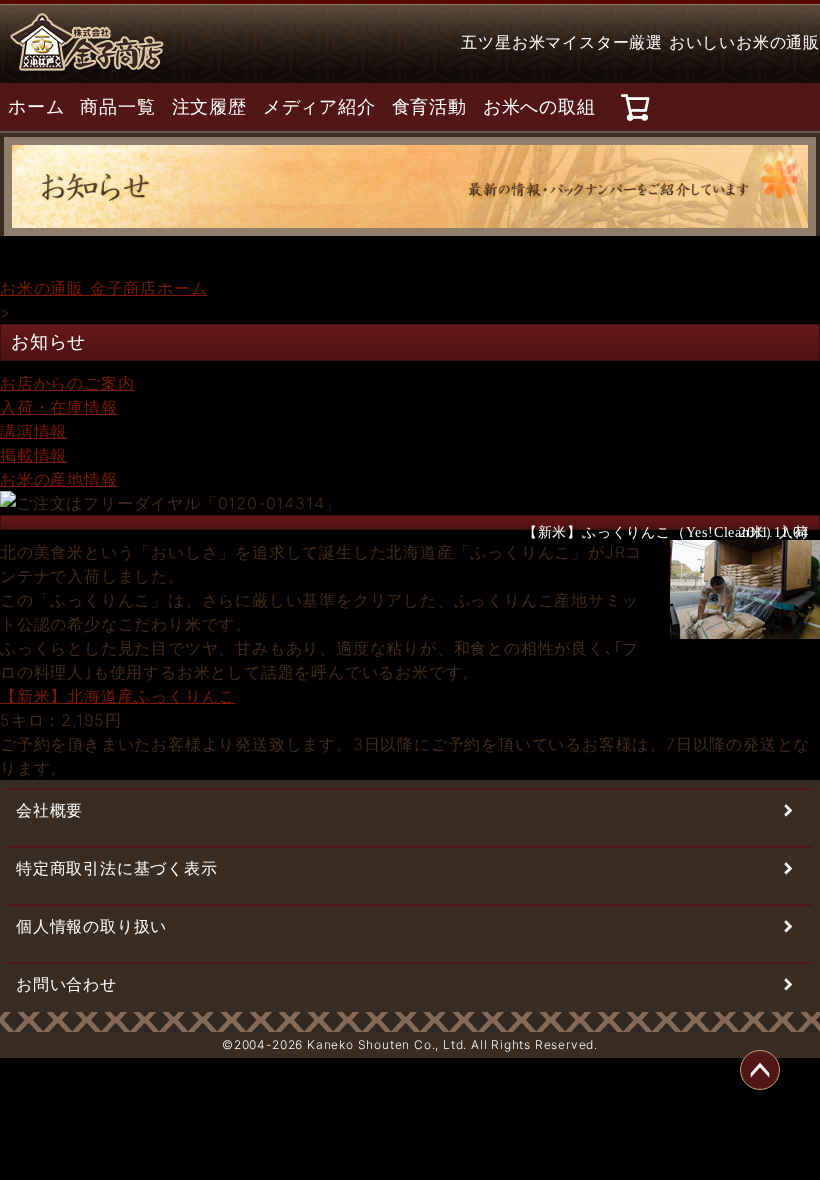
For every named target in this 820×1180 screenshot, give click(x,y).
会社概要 (49, 810)
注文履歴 (209, 107)
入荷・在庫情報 (59, 407)
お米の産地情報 (59, 479)
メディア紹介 (319, 107)
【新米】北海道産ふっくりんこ (117, 696)
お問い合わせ (66, 984)
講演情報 (33, 431)
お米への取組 (539, 107)
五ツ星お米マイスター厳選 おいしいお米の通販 (640, 42)
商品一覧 (117, 107)
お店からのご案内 (67, 383)
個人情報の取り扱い (91, 926)
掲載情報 (33, 455)
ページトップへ (760, 1070)
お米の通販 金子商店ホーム (103, 288)
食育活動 (429, 107)
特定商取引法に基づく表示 (117, 868)
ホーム (36, 107)
